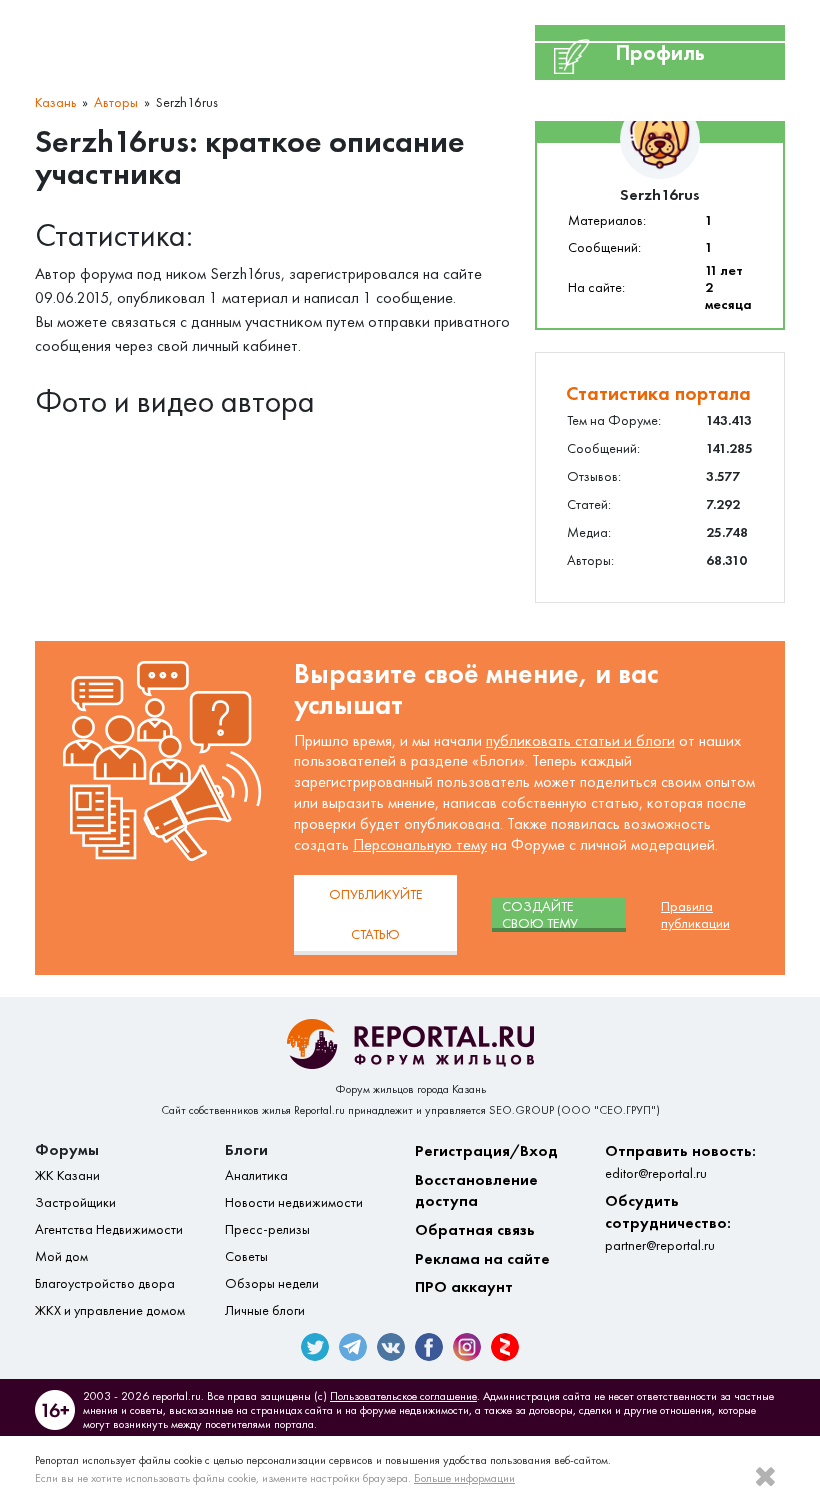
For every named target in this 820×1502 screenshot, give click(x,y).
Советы (246, 1256)
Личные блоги (265, 1310)
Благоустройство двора (105, 1283)
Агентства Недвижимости (109, 1229)
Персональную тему (420, 844)
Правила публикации (695, 915)
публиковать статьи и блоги (580, 740)
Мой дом (61, 1256)
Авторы (116, 102)
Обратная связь (475, 1229)
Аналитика (256, 1175)
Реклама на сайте (482, 1258)
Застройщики (75, 1202)
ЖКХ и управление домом (110, 1310)
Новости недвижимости (294, 1202)
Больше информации (464, 1478)
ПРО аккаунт (464, 1286)
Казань (55, 102)
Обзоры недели (272, 1283)
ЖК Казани (67, 1175)
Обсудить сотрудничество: (668, 1222)
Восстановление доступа (476, 1190)
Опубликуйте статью (375, 914)
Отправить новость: (680, 1161)
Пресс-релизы (267, 1229)
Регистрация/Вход (486, 1150)
